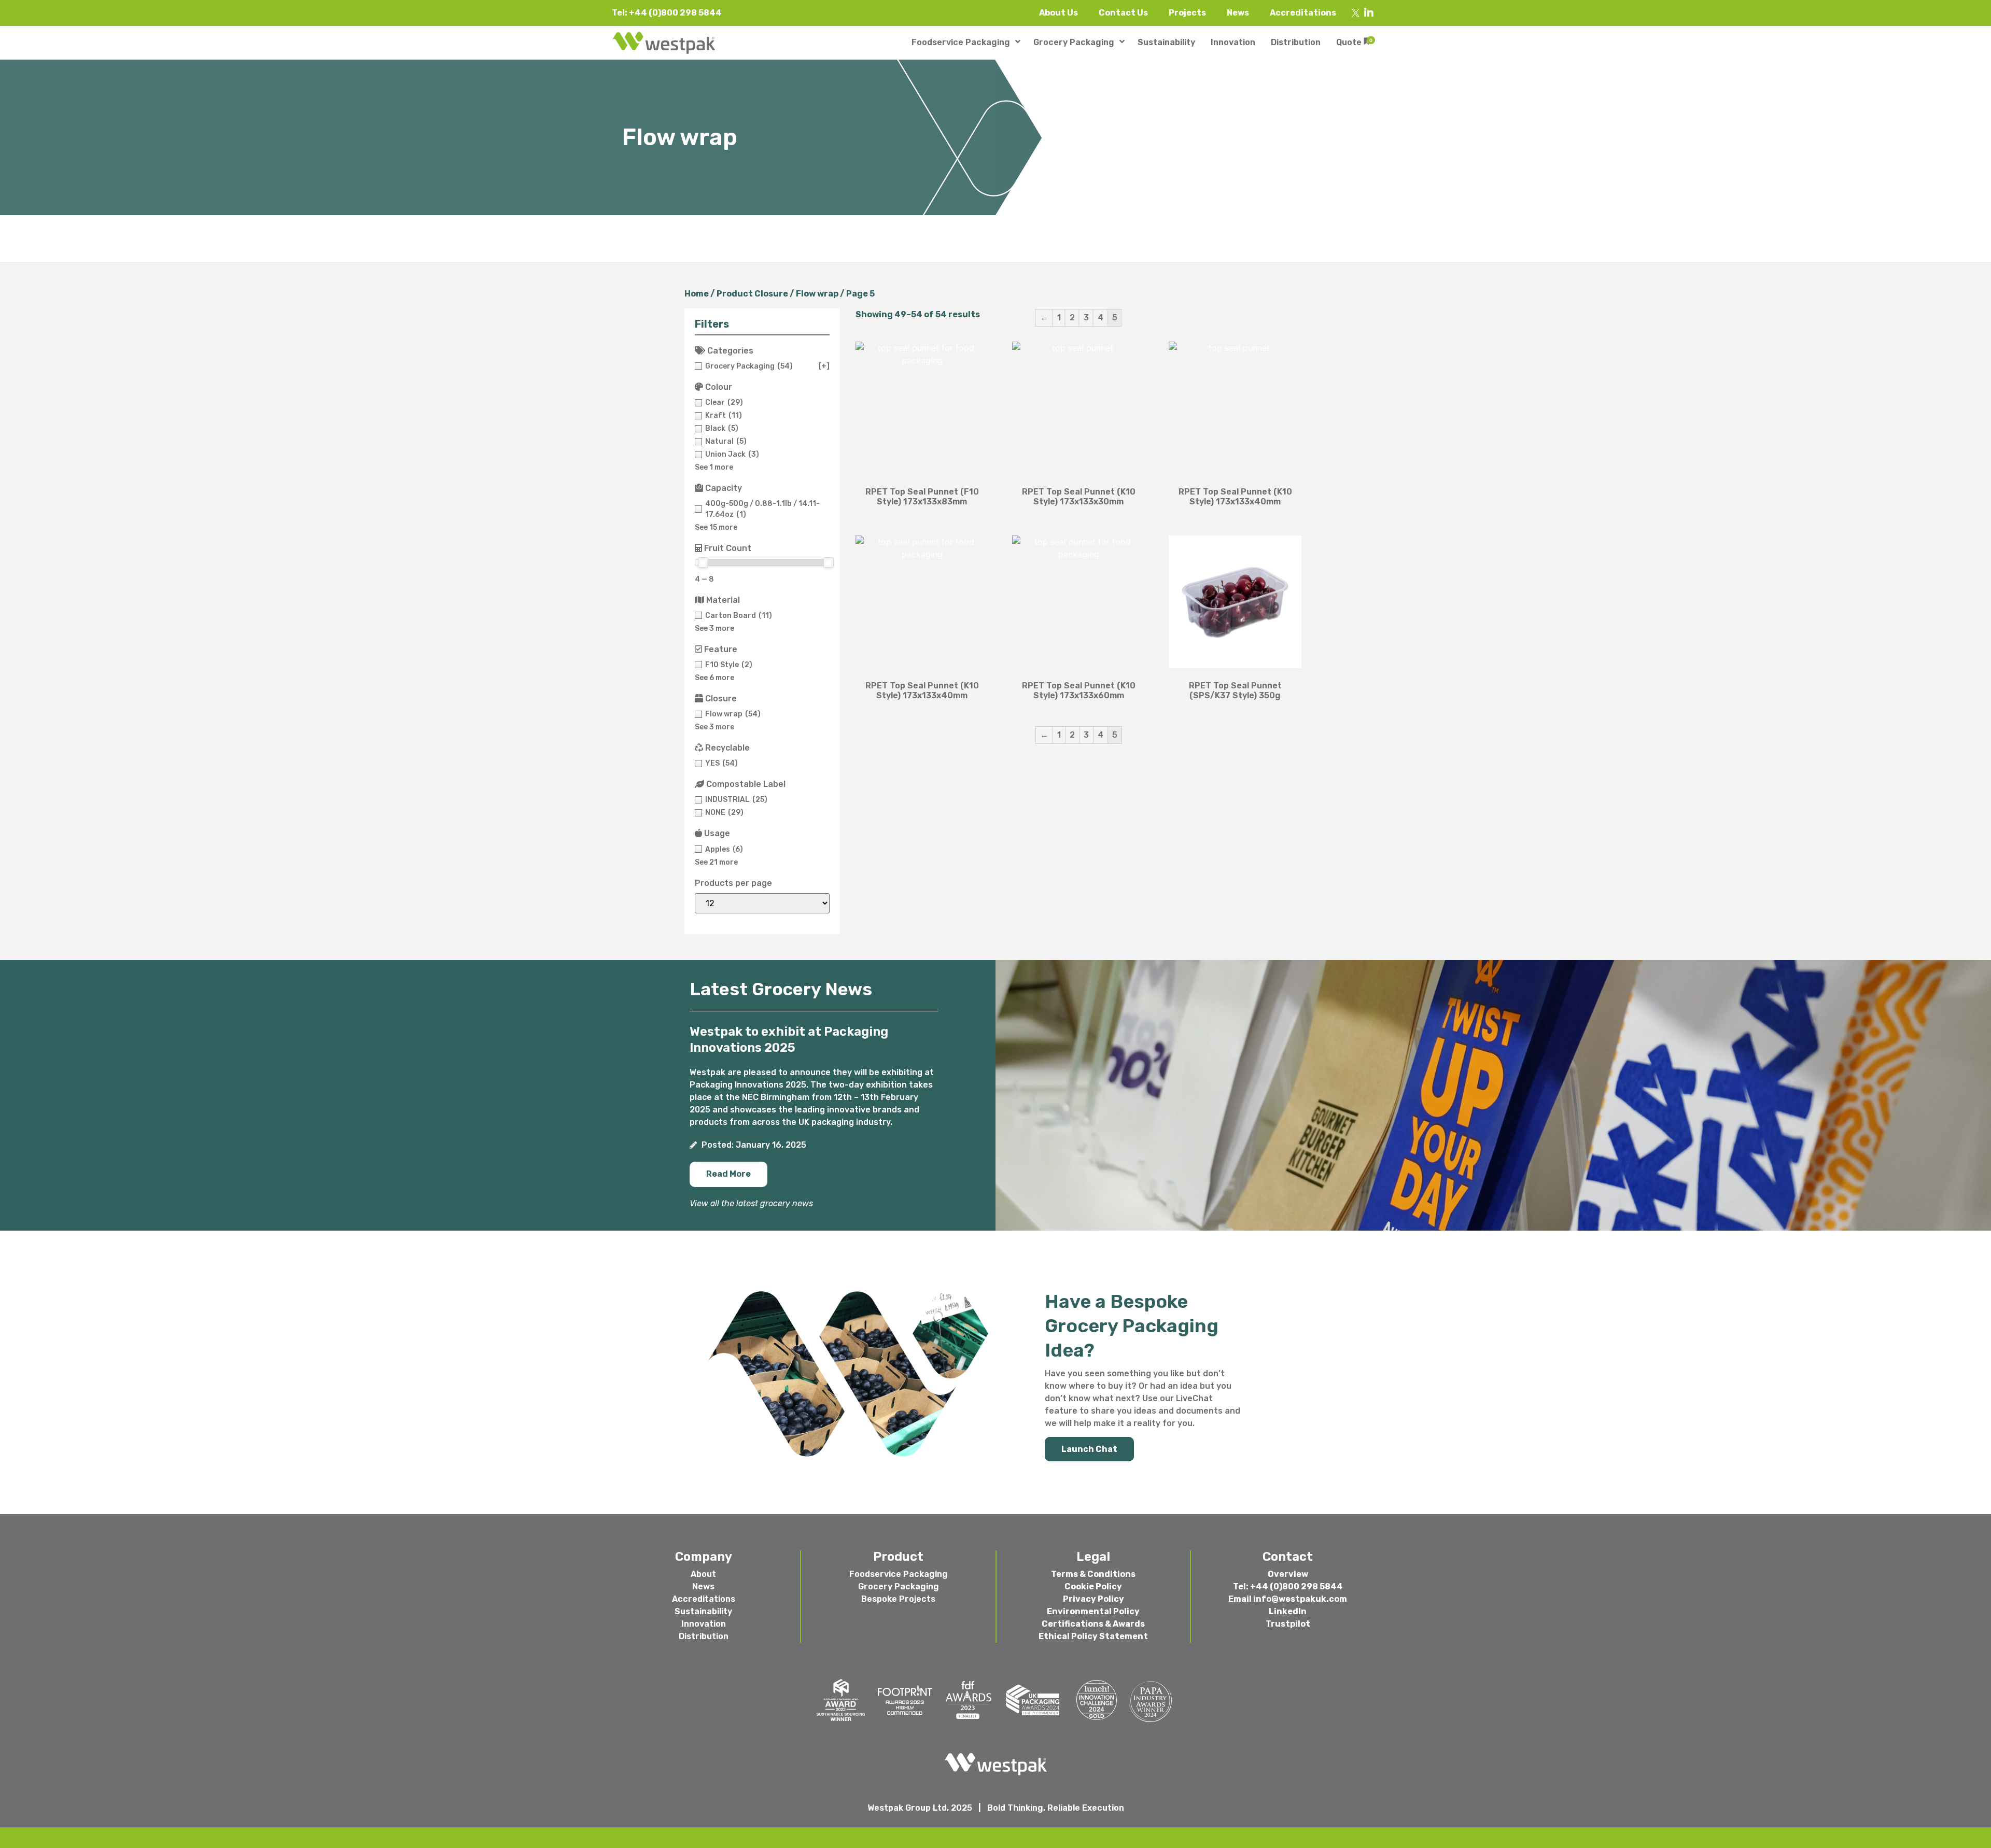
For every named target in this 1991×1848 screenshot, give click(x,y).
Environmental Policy (1093, 1611)
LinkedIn (1288, 1611)
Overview (1288, 1574)
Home (697, 294)
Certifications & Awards (1093, 1624)
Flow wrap (817, 294)
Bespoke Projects (898, 1599)
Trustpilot (1288, 1624)
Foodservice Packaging (899, 1574)
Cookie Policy (1093, 1586)
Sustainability (703, 1611)
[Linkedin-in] (1369, 13)
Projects (1187, 13)
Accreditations (1303, 13)
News (1238, 13)
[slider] (703, 562)
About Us (1058, 13)
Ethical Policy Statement (1093, 1636)
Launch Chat (1089, 1449)
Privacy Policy (1093, 1599)
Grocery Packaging (899, 1586)
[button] (728, 1174)
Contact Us (1123, 13)
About (703, 1574)
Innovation (704, 1624)
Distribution (704, 1636)
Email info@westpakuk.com (1288, 1599)
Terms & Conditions (1093, 1574)
